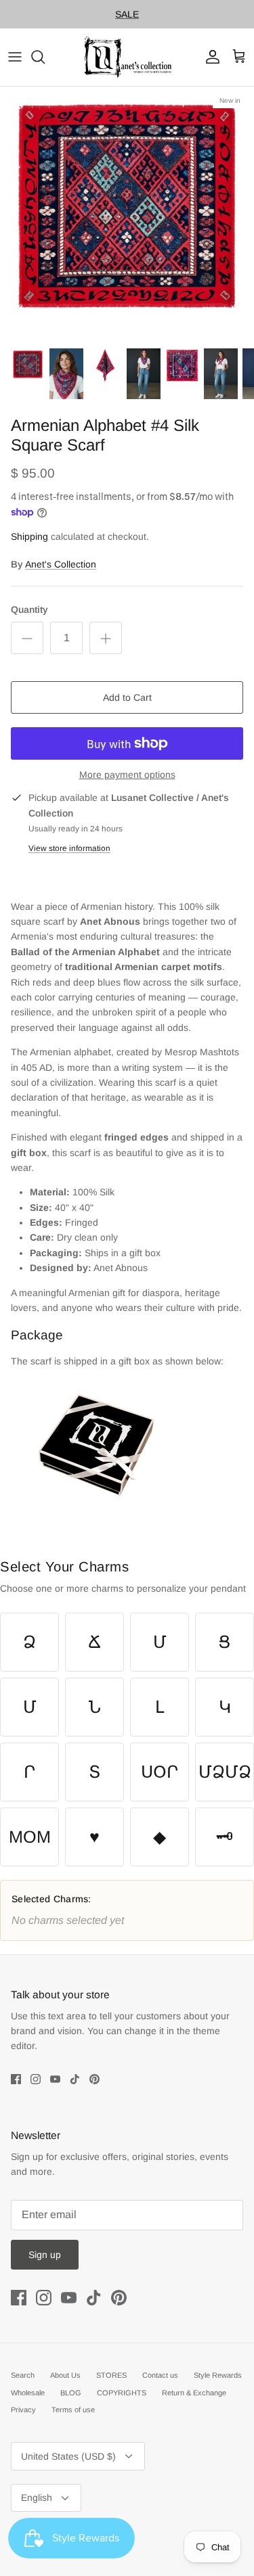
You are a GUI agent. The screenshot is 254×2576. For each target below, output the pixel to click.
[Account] (209, 68)
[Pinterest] (94, 2091)
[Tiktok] (75, 2091)
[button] (29, 1654)
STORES (111, 2387)
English (37, 2509)
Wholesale (28, 2403)
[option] (127, 225)
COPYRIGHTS (122, 2403)
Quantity (29, 621)
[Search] (45, 68)
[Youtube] (55, 2091)
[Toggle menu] (15, 68)
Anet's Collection (61, 576)
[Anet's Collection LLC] (127, 69)
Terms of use (73, 2421)
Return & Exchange (194, 2403)
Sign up (45, 2266)
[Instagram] (36, 2091)
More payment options (127, 786)
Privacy (23, 2421)
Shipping (29, 548)
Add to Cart (127, 709)
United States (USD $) (68, 2468)
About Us (65, 2387)
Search (23, 2387)
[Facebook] (16, 2091)
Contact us (160, 2387)
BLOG (71, 2403)
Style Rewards (218, 2387)
